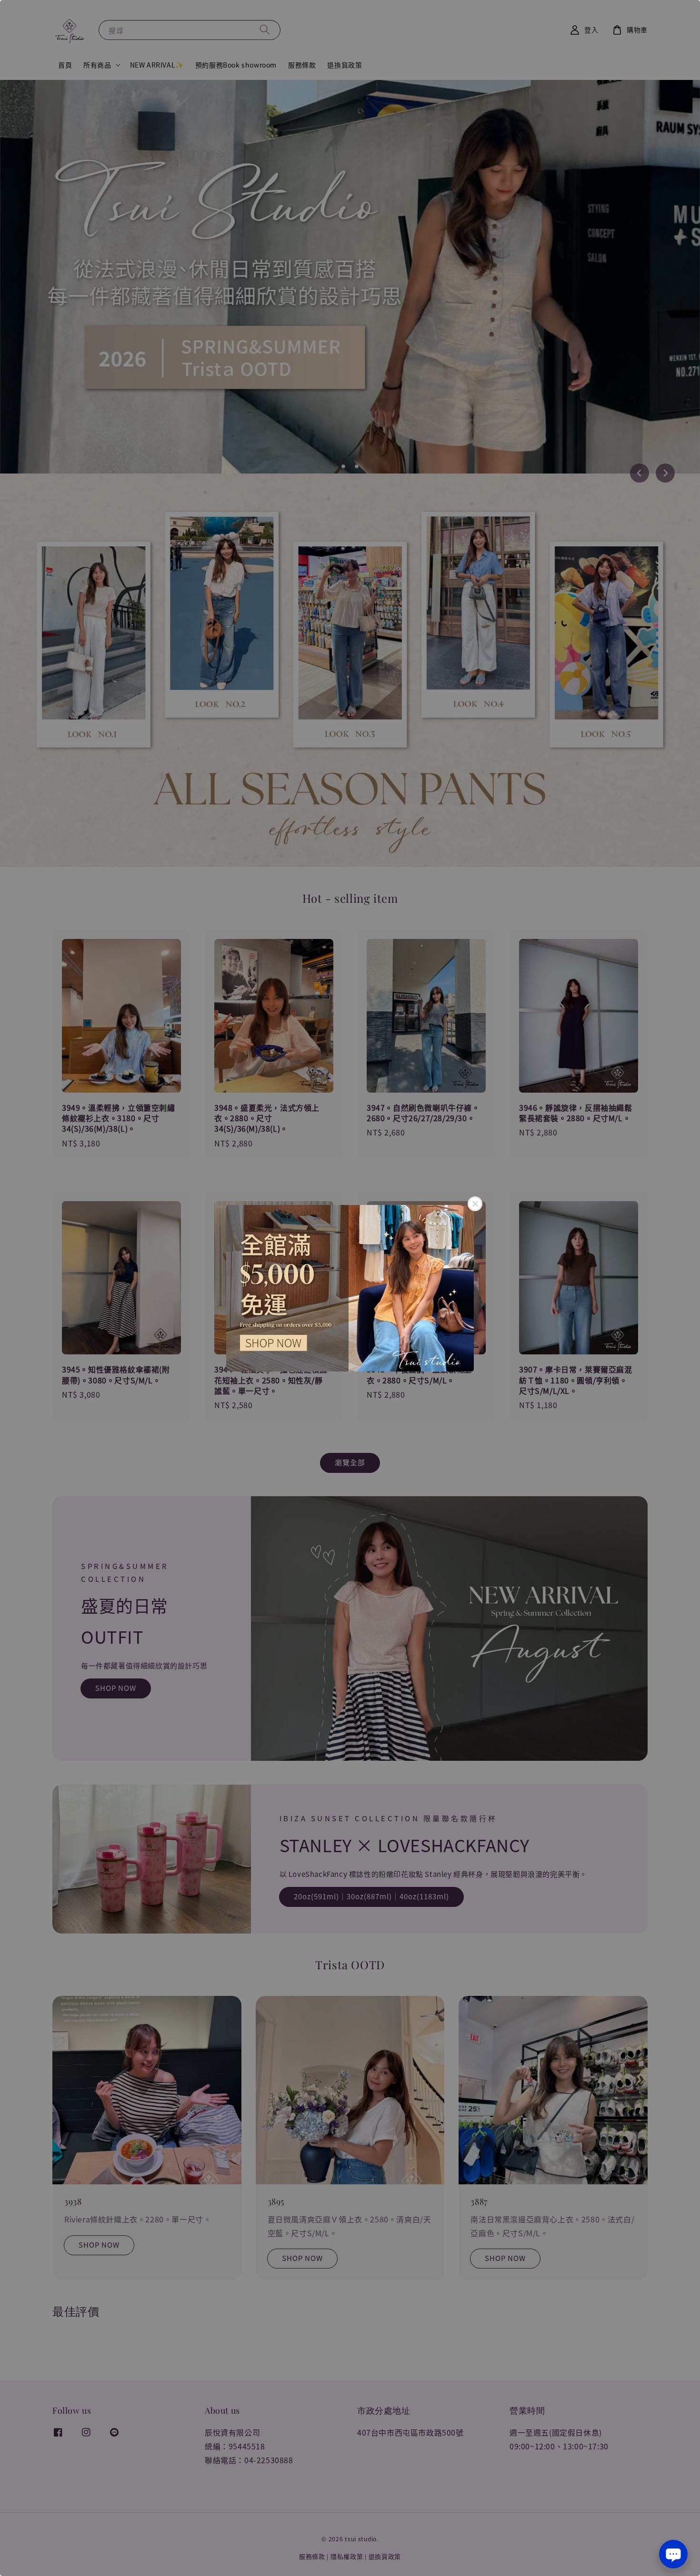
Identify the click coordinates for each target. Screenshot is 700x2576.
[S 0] (350, 1288)
